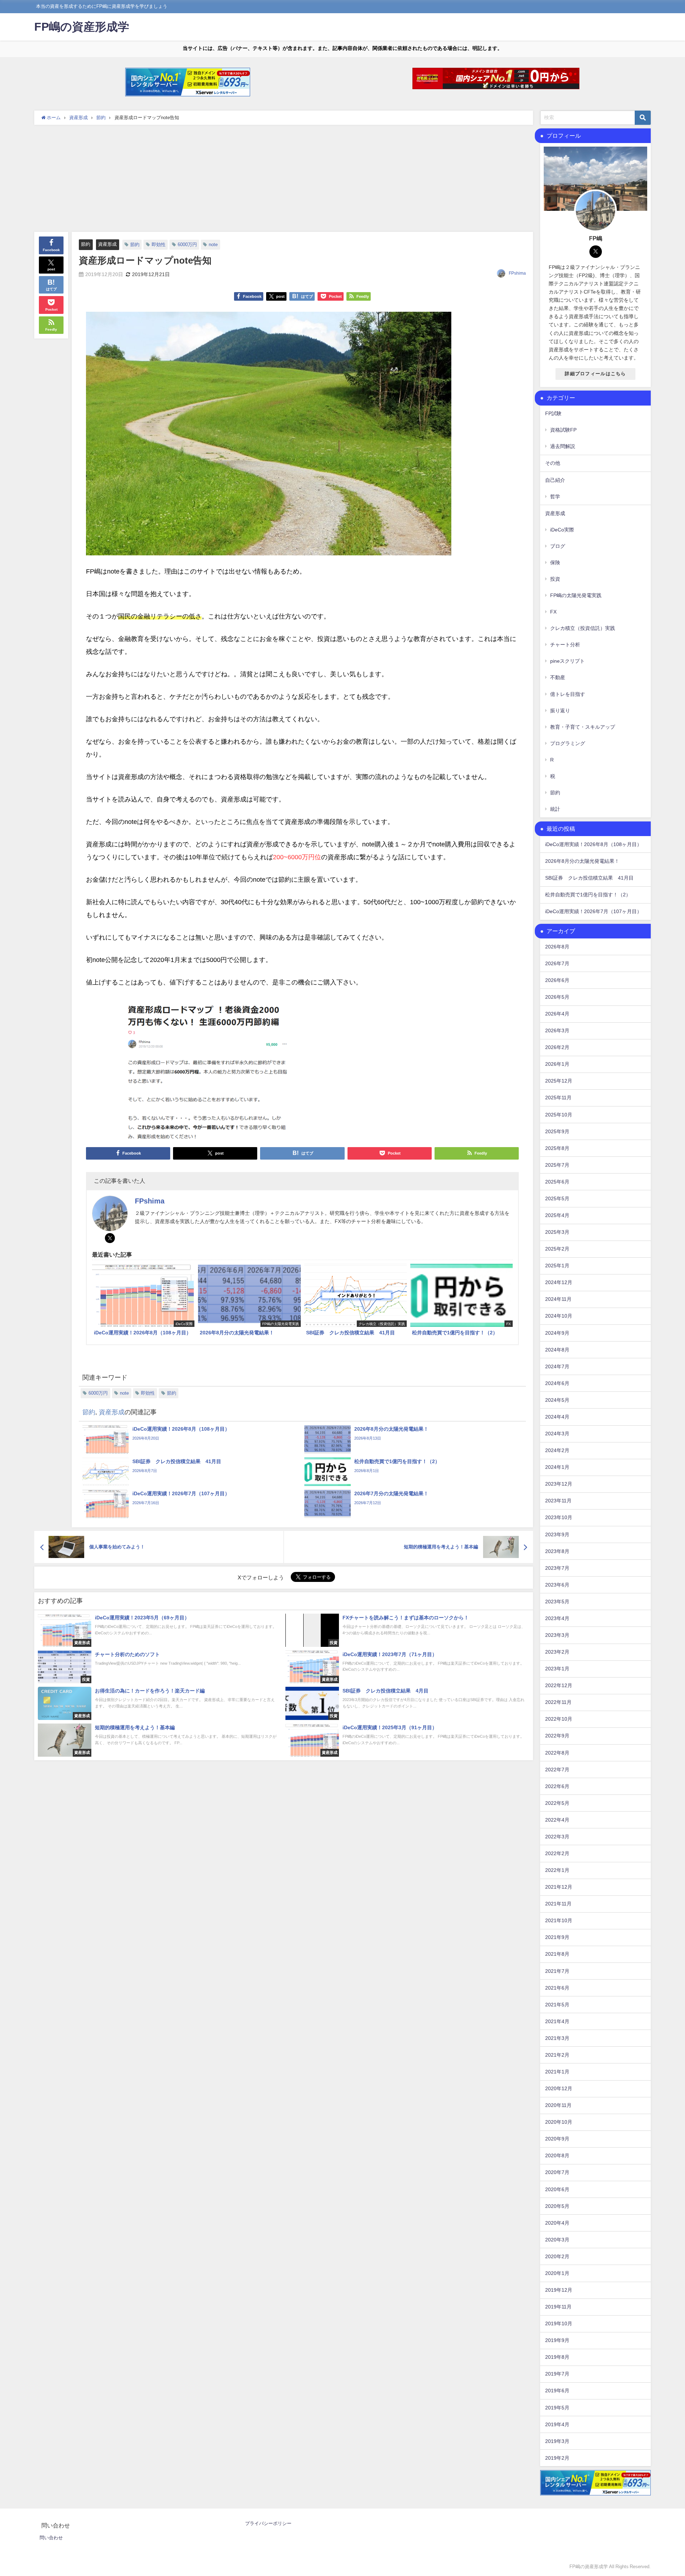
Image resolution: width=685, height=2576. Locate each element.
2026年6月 (557, 980)
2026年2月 (557, 1047)
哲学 (555, 497)
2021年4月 (557, 2021)
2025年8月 (557, 1148)
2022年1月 (557, 1870)
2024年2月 (557, 1450)
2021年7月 (557, 1971)
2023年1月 (557, 1669)
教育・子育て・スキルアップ (583, 727)
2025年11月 (558, 1098)
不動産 (558, 677)
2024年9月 (557, 1333)
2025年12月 (559, 1081)
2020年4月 (557, 2223)
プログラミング (568, 743)
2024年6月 (557, 1383)
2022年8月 (557, 1753)
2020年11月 (558, 2105)
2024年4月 (557, 1417)
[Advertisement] (284, 178)
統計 (555, 809)
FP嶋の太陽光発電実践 (576, 595)
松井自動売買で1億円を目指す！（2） (588, 895)
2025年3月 (557, 1232)
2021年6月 (557, 1988)
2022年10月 (559, 1719)
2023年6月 (557, 1585)
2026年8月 (557, 947)
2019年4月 (557, 2424)
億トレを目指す (568, 694)
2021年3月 (557, 2038)
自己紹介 (555, 480)
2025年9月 (557, 1131)
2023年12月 (559, 1484)
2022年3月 (557, 1837)
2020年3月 (557, 2240)
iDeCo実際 (562, 530)
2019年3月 (557, 2441)
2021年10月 (559, 1920)
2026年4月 (557, 1014)
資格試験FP (563, 430)
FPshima (517, 273)
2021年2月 (557, 2055)
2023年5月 (557, 1602)
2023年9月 (557, 1534)
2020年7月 (557, 2172)
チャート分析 (565, 645)
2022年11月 (558, 1702)
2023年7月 (557, 1568)
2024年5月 (557, 1400)
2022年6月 (557, 1786)
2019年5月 (557, 2408)
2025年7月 (557, 1165)
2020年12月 (559, 2088)
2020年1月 (557, 2273)
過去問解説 (563, 446)
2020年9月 (557, 2139)
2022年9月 (557, 1736)
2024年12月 (559, 1282)
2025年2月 (557, 1249)
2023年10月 (559, 1517)
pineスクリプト (567, 661)
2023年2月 (557, 1652)
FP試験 (553, 413)
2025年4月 (557, 1215)
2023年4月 (557, 1618)
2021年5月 (557, 2005)
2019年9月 (557, 2340)
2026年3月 (557, 1030)
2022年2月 (557, 1853)
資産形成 (107, 244)
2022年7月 (557, 1770)
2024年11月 (558, 1299)
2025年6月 (557, 1182)
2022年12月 (559, 1685)
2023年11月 (558, 1501)
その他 (553, 463)
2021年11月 (558, 1904)
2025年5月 (557, 1198)
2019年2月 (557, 2458)
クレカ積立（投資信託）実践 (583, 628)
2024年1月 (557, 1467)
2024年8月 (557, 1350)
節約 (86, 244)
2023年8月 (557, 1551)
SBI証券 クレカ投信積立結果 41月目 (589, 878)
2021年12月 (559, 1887)
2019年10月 (559, 2323)
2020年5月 (557, 2206)
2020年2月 (557, 2256)
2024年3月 (557, 1434)
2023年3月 (557, 1635)
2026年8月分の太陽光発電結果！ (582, 861)
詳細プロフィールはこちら (595, 374)
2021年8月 (557, 1954)
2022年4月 (557, 1820)
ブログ (558, 546)
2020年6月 (557, 2189)
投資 (555, 579)
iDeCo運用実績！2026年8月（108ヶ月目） (593, 844)
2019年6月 (557, 2391)
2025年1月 (557, 1266)
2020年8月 (557, 2155)
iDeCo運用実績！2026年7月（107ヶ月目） (593, 911)
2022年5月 (557, 1803)
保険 (555, 562)
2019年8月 (557, 2357)
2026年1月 (557, 1064)
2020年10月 (559, 2122)
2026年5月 (557, 997)
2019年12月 (559, 2290)
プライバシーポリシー (268, 2523)
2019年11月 (558, 2307)
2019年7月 (557, 2374)
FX (553, 612)
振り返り (560, 711)
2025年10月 (559, 1115)
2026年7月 (557, 963)
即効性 (159, 245)
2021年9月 (557, 1937)
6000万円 (187, 245)
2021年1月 (557, 2072)
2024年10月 (559, 1316)
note (213, 245)
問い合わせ (51, 2538)
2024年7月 (557, 1366)
